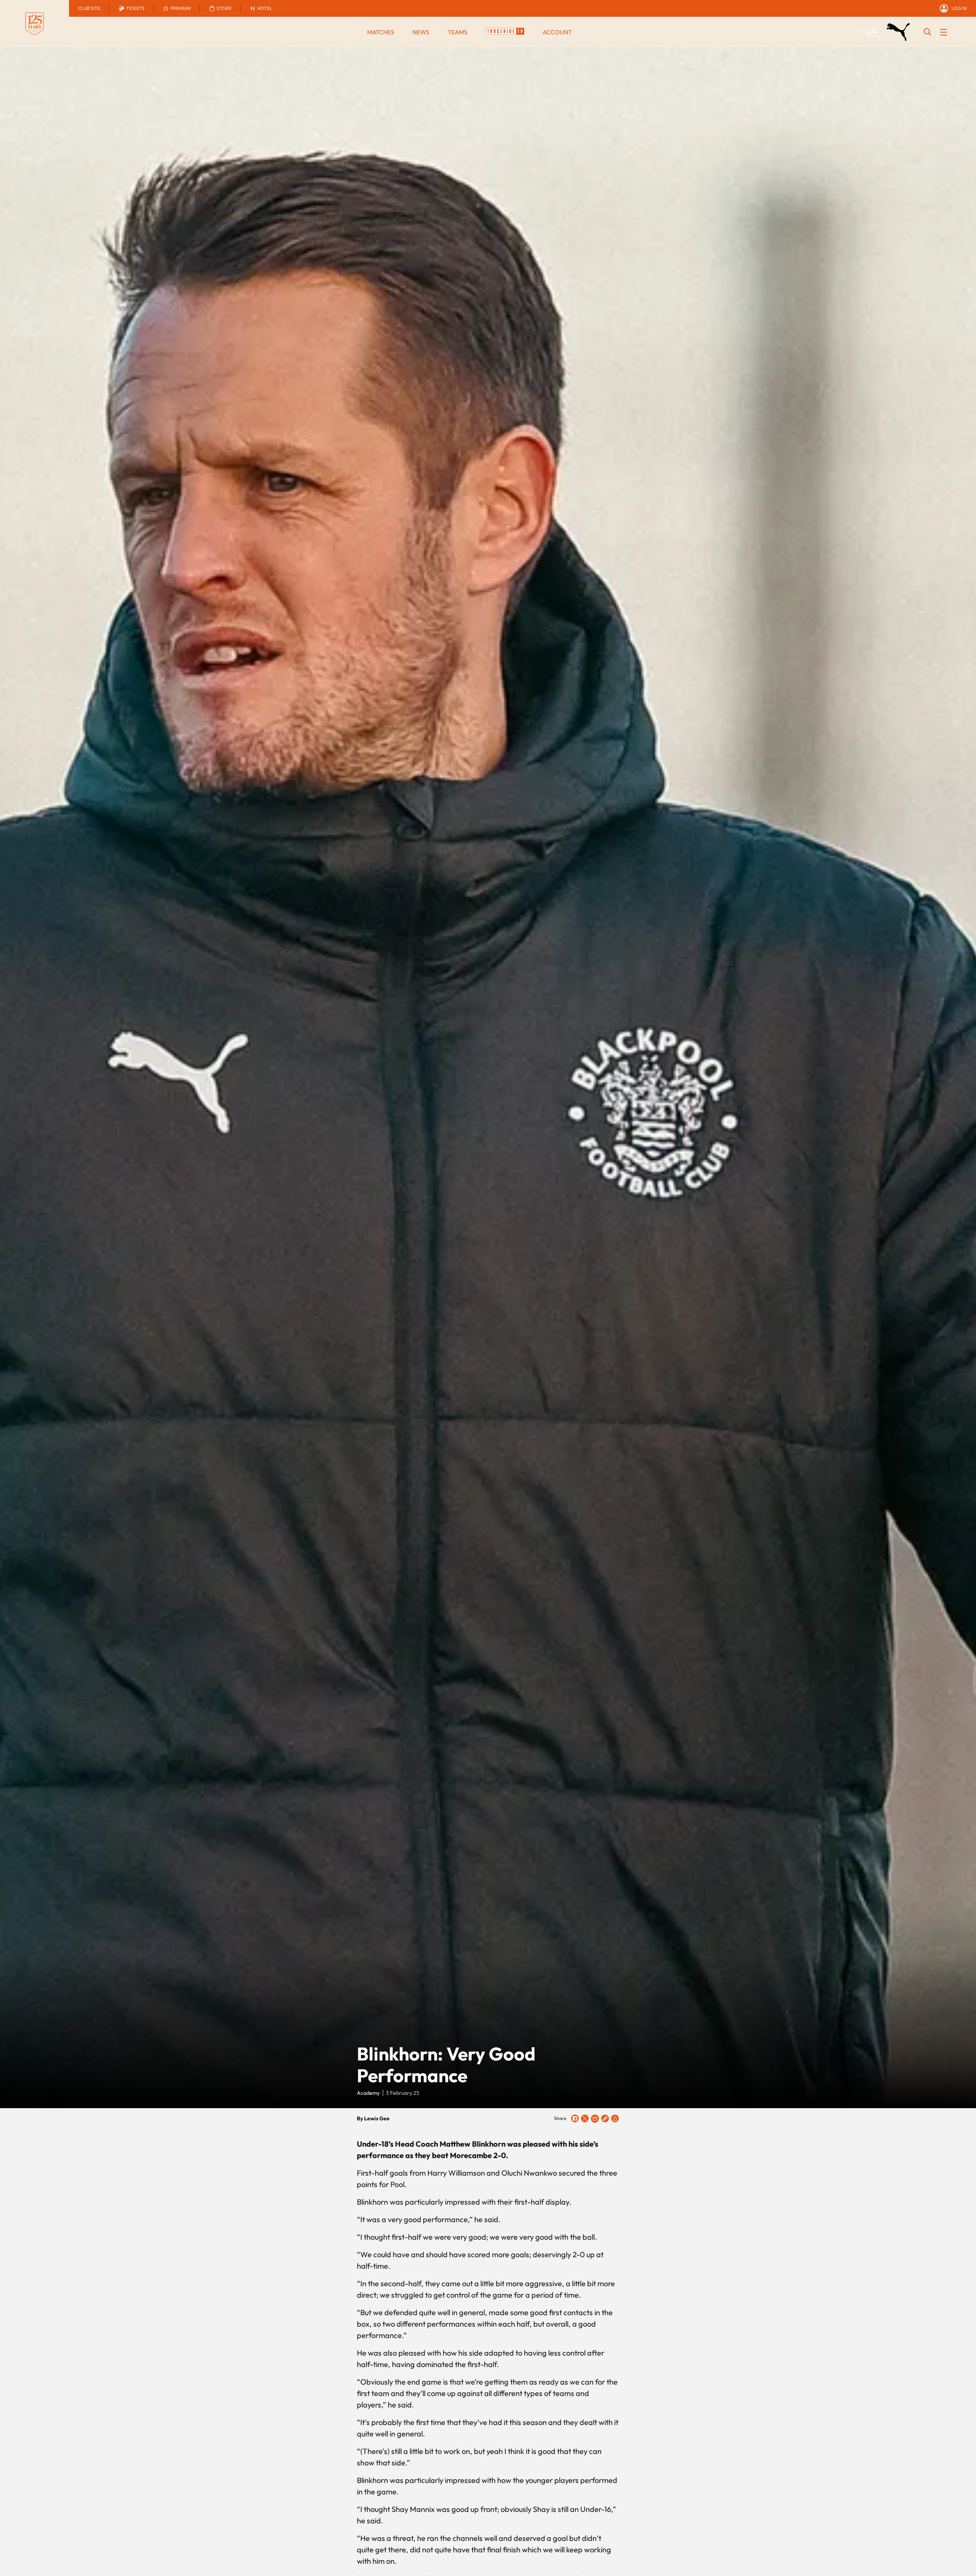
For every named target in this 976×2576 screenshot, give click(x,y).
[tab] (89, 8)
